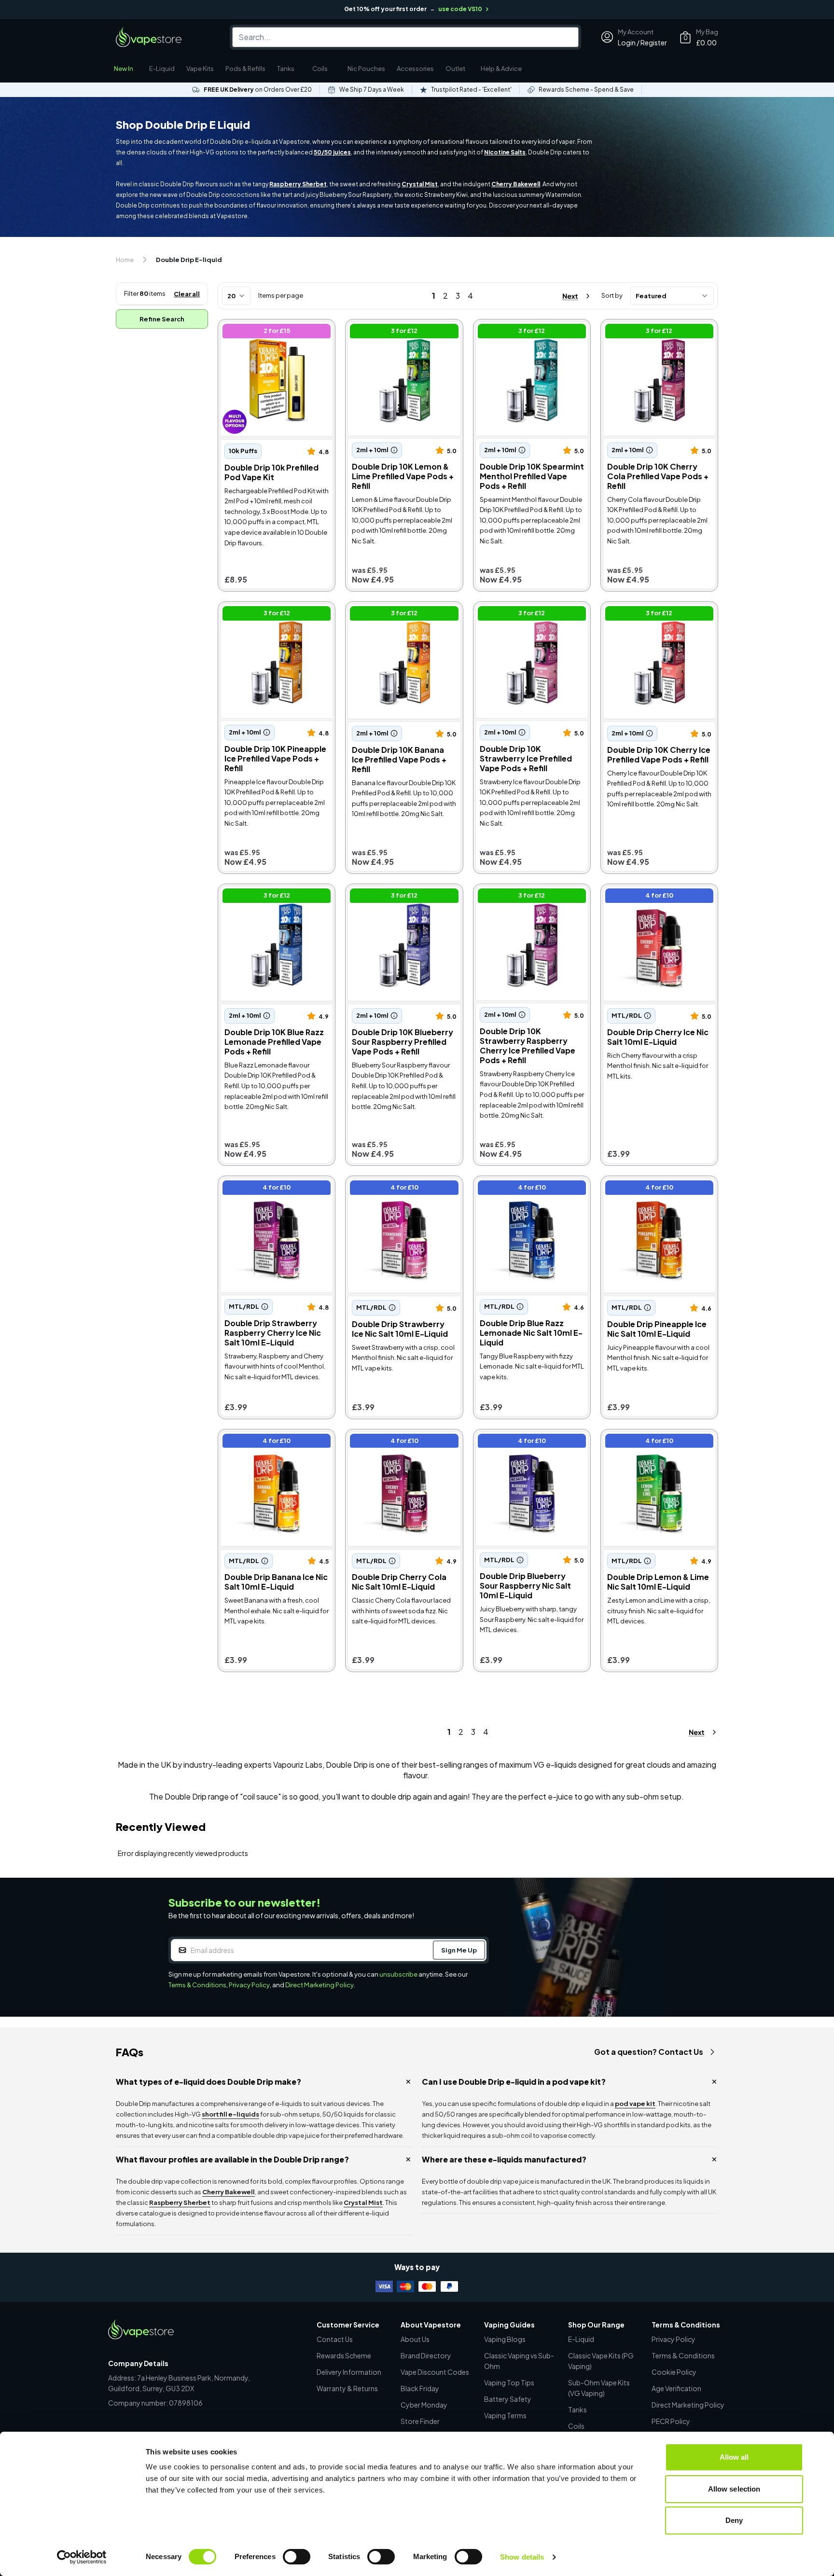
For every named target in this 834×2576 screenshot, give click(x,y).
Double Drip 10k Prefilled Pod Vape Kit (272, 332)
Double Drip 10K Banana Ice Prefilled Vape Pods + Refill (397, 615)
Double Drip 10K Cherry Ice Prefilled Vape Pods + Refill (651, 615)
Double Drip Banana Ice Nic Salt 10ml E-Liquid (269, 1442)
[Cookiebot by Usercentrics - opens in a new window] (82, 2557)
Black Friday (420, 2388)
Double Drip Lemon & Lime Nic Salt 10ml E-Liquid (656, 1442)
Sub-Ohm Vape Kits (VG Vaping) (599, 2388)
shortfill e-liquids (230, 2114)
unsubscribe (398, 1974)
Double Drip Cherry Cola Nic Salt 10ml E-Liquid (397, 1442)
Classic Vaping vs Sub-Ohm (519, 2361)
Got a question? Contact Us (649, 2052)
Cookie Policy (674, 2372)
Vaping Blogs (505, 2339)
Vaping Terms (505, 2415)
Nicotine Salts (505, 152)
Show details (522, 2557)
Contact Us (335, 2339)
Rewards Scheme (344, 2355)
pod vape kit (635, 2104)
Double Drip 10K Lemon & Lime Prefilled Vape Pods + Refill (402, 332)
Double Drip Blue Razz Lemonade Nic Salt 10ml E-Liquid (523, 1194)
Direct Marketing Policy (320, 1985)
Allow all (734, 2457)
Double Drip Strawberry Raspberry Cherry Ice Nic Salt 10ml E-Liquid (273, 1194)
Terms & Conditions (197, 1985)
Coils (320, 69)
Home (125, 260)
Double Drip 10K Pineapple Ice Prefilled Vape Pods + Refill (274, 615)
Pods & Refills (245, 69)
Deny (734, 2520)
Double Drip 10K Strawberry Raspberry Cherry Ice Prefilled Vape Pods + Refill (529, 902)
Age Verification (676, 2388)
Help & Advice (501, 69)
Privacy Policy (249, 1985)
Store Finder (420, 2421)
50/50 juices (332, 152)
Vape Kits (200, 69)
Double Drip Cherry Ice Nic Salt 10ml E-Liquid (658, 897)
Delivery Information (349, 2372)
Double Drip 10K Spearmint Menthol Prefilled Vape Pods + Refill (529, 338)
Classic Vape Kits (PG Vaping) (601, 2361)
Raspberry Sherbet (298, 184)
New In (124, 69)
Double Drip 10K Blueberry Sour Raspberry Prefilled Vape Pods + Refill (404, 902)
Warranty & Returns (347, 2388)
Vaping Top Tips (509, 2382)
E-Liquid (162, 69)
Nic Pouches (366, 69)
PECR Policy (671, 2421)
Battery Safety (508, 2399)
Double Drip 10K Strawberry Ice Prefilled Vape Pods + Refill (532, 615)
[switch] (297, 2557)
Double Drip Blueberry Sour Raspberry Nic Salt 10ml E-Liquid (524, 1447)
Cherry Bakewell (516, 184)
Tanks (286, 69)
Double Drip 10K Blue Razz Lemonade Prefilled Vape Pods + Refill (275, 902)
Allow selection (734, 2489)
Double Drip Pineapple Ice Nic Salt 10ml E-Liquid (656, 1189)
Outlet (455, 69)
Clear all (187, 294)
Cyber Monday (424, 2405)
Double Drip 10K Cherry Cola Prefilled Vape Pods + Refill (653, 332)
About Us (415, 2339)
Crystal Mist (420, 184)
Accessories (415, 69)
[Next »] (568, 296)
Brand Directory (426, 2355)
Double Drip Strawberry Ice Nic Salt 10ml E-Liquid (403, 1189)
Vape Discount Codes (435, 2372)
